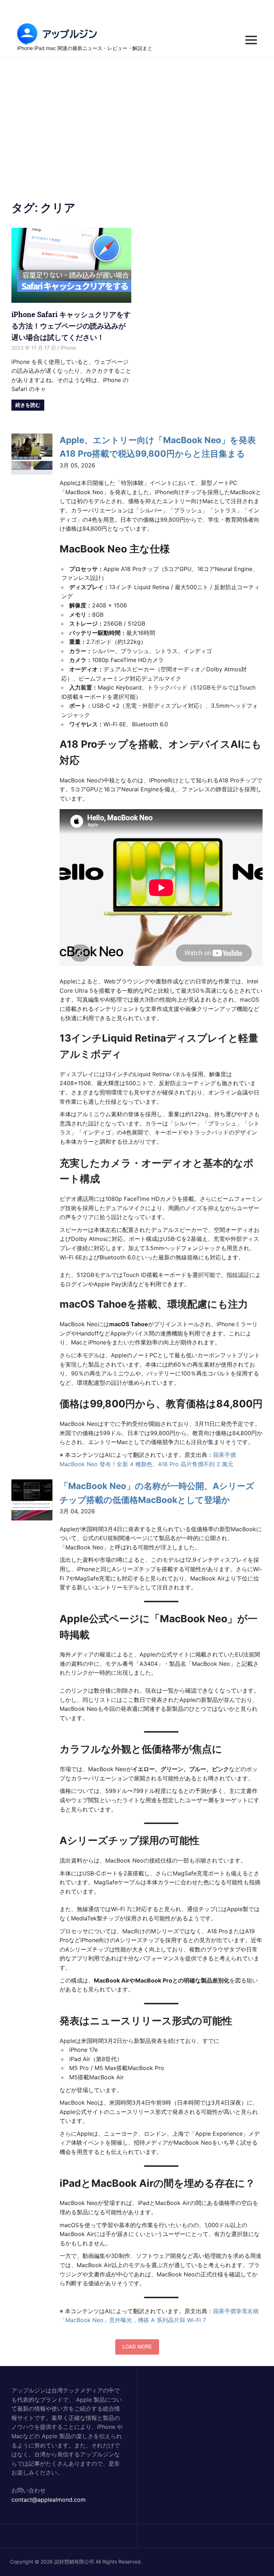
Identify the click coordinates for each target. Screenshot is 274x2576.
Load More (137, 2347)
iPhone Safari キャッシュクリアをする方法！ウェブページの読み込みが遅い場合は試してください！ (71, 326)
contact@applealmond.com (49, 2500)
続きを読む (28, 405)
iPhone (68, 348)
